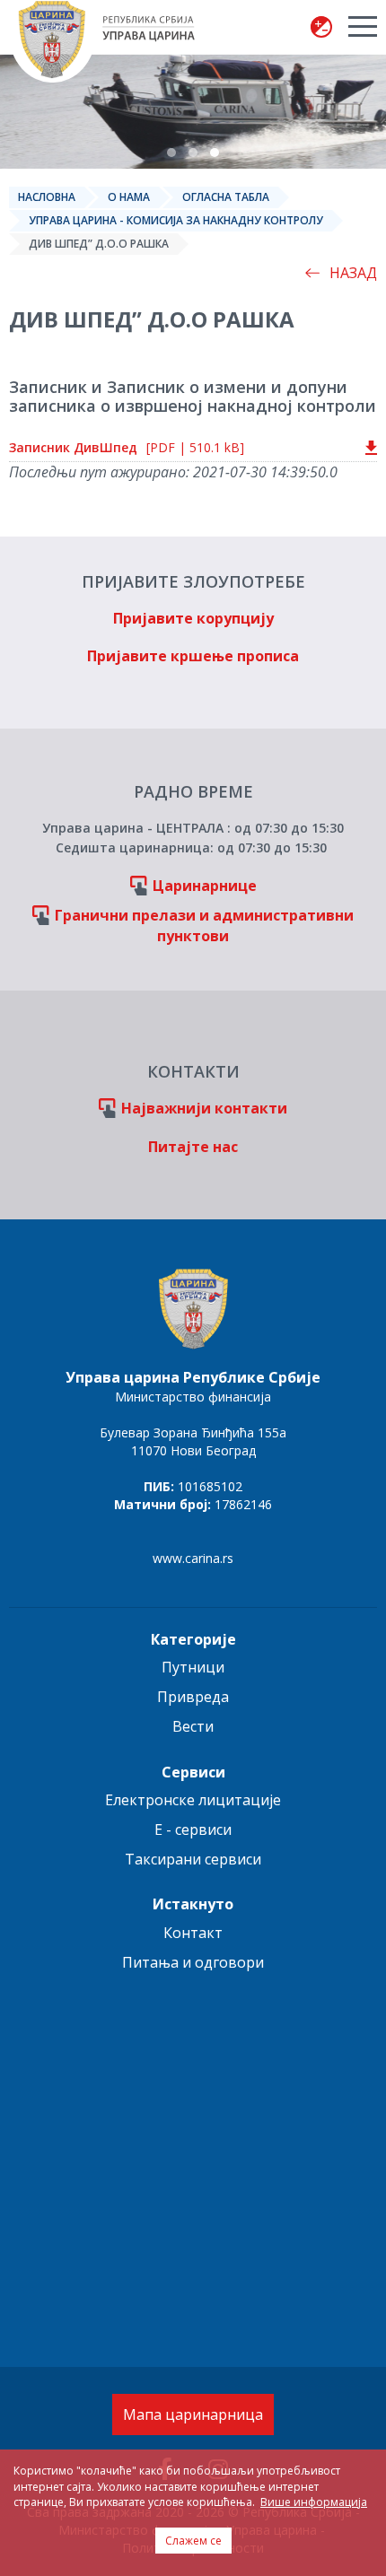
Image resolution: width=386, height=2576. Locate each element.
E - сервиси (193, 1829)
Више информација (314, 2502)
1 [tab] (171, 153)
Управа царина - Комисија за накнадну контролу (176, 220)
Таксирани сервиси (193, 1859)
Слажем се (193, 2541)
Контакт (193, 1933)
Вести (193, 1726)
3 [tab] (215, 153)
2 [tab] (193, 153)
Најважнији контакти (204, 1108)
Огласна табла (226, 197)
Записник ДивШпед (127, 447)
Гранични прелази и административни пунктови (204, 926)
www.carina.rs (193, 1558)
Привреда (193, 1697)
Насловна (47, 197)
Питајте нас (193, 1147)
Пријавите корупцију (193, 618)
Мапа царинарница (193, 2414)
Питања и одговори (193, 1962)
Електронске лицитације (193, 1800)
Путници (193, 1667)
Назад (353, 273)
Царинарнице (205, 886)
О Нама (129, 197)
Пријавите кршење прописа (193, 656)
